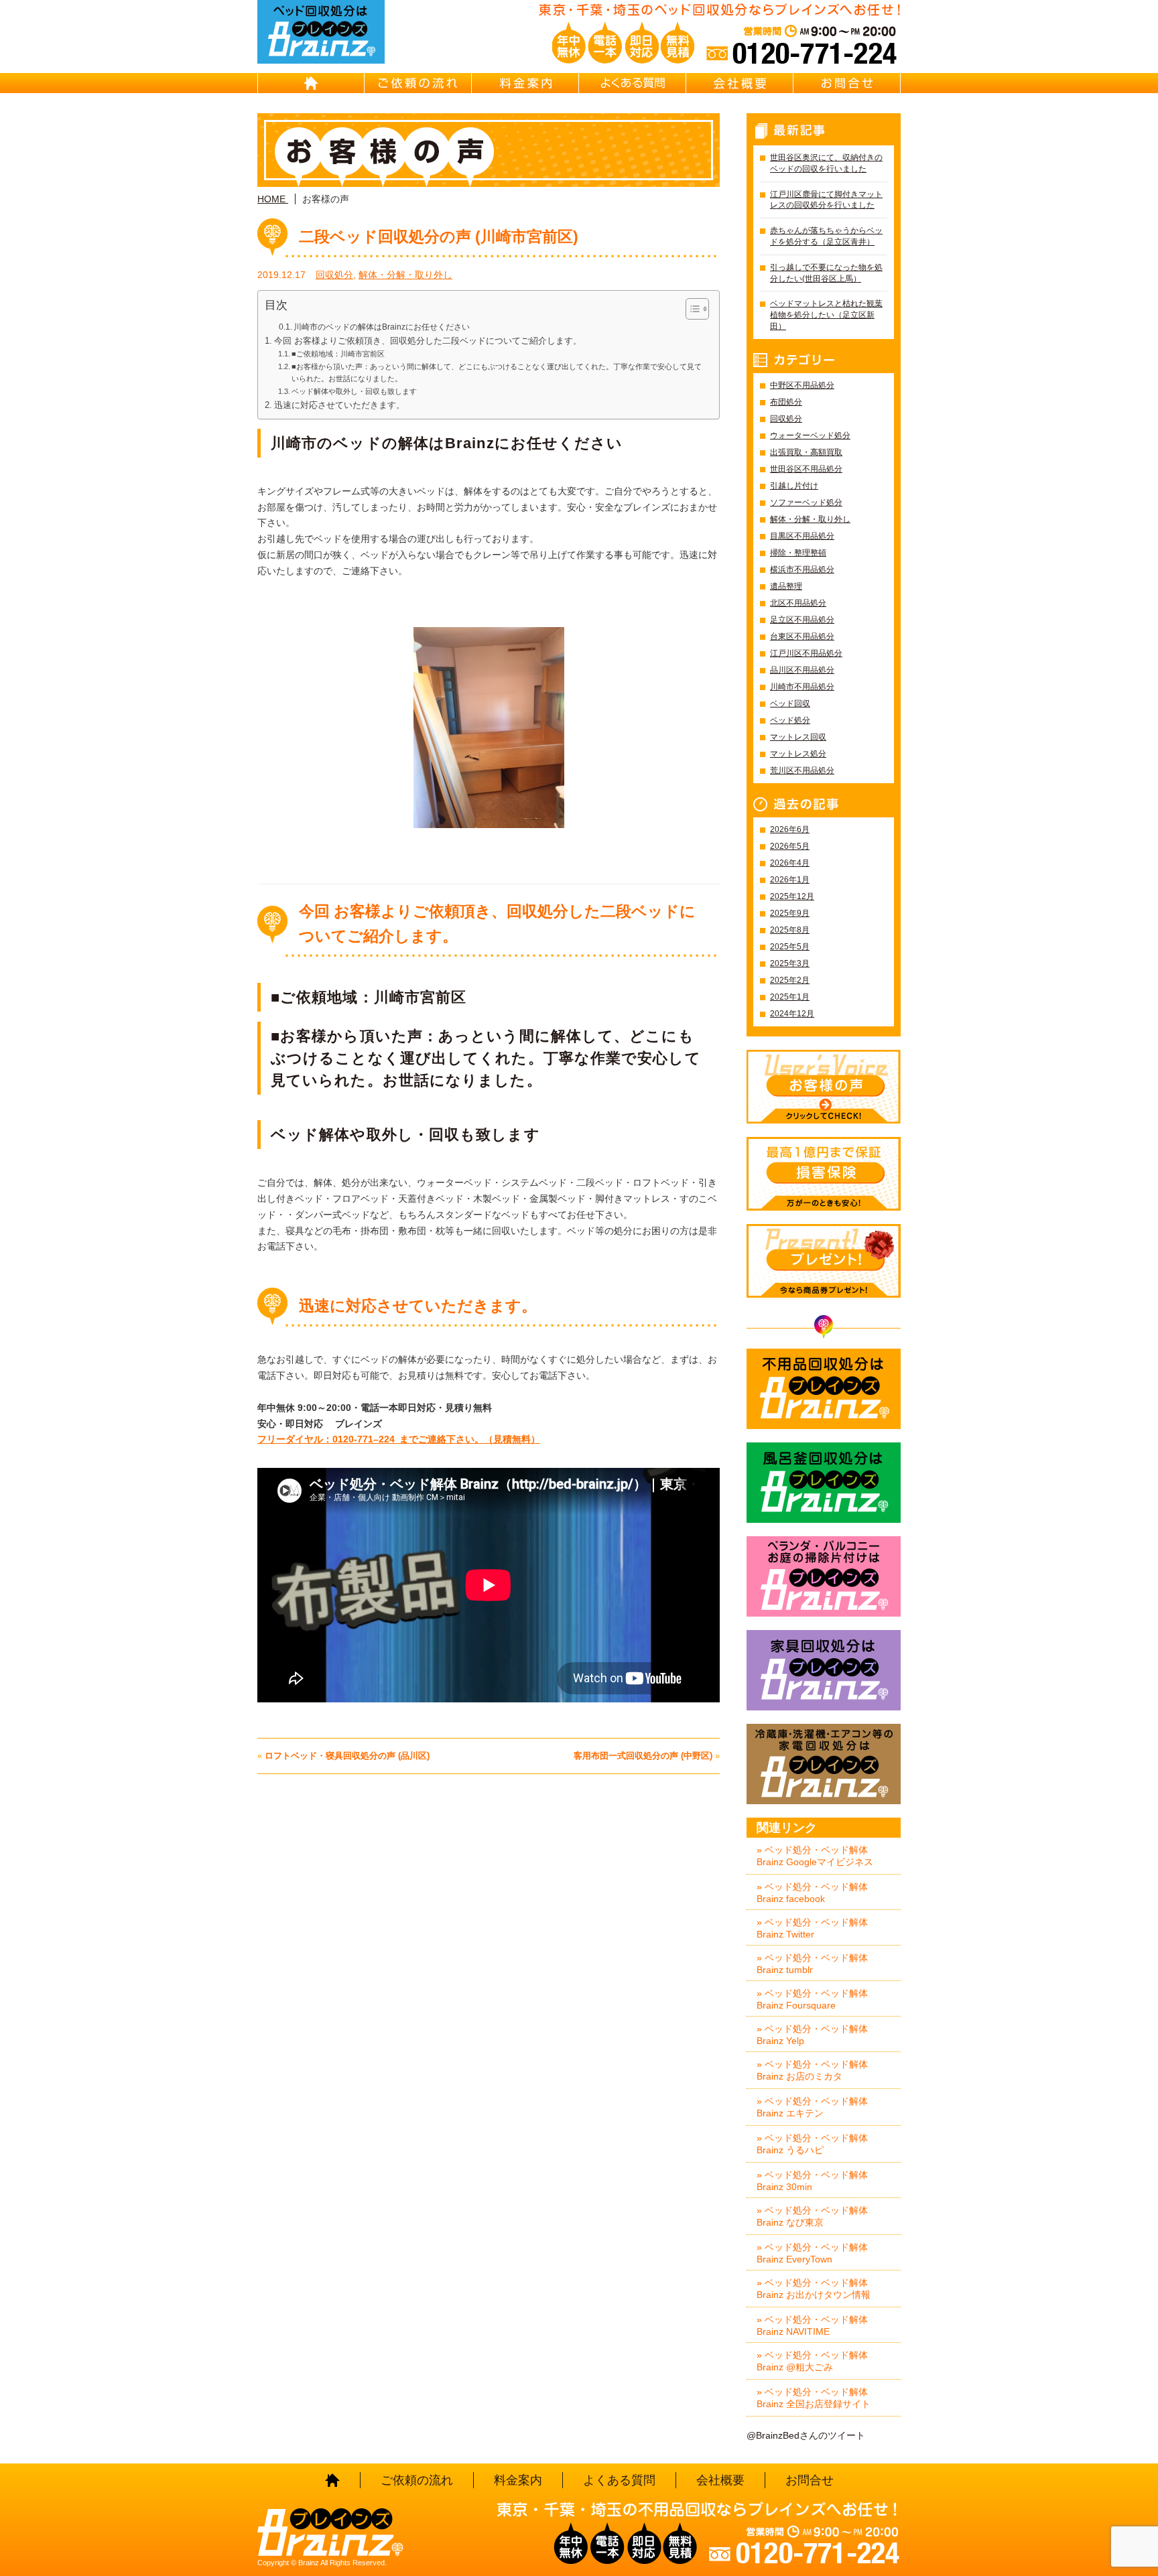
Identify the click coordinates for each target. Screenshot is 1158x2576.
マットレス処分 (798, 754)
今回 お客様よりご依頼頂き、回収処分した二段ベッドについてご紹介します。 (428, 341)
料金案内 (525, 83)
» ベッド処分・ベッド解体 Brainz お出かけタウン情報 (814, 2289)
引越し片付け (794, 486)
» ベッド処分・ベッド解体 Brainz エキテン (812, 2107)
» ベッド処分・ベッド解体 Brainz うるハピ (812, 2144)
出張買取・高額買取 (806, 452)
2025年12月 (792, 896)
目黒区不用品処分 (802, 536)
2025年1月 (790, 997)
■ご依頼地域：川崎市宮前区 (338, 354)
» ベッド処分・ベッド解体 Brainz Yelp (812, 2035)
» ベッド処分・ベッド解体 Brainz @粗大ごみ (812, 2361)
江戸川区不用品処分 (806, 653)
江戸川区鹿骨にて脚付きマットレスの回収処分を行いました (826, 200)
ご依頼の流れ (418, 83)
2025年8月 (790, 930)
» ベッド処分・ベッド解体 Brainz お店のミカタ (812, 2070)
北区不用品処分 (798, 603)
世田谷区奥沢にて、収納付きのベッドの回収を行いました (826, 163)
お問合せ (847, 83)
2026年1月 (790, 880)
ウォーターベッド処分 (810, 435)
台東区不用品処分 (802, 636)
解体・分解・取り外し (405, 275)
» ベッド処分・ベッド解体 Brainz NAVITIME (812, 2325)
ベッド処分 (790, 720)
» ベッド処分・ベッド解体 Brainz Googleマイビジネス (815, 1856)
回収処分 (334, 275)
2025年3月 (790, 963)
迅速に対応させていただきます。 (339, 405)
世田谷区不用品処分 (806, 469)
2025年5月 (790, 947)
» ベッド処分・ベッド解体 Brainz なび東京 (812, 2216)
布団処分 (786, 402)
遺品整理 (786, 586)
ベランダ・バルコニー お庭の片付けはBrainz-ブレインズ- (824, 1576)
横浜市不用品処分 (802, 569)
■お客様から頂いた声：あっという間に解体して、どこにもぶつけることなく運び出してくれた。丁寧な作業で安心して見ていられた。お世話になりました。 (497, 372)
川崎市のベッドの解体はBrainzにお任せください (382, 327)
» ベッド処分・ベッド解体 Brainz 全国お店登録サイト (814, 2398)
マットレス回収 (798, 737)
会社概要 (740, 83)
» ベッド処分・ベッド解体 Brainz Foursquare (812, 1999)
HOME (311, 83)
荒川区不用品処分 (802, 770)
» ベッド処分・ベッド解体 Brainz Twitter (812, 1928)
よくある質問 (633, 83)
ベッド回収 (790, 703)
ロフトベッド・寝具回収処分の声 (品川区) (347, 1756)
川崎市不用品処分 (802, 687)
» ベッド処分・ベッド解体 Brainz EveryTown (812, 2253)
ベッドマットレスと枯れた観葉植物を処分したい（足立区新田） (826, 315)
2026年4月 (790, 863)
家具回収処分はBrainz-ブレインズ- (824, 1670)
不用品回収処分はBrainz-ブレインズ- (824, 1389)
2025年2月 (790, 980)
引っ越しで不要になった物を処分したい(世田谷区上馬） (826, 273)
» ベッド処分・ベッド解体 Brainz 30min (812, 2181)
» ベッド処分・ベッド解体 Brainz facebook (812, 1893)
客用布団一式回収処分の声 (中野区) (643, 1756)
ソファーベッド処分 (806, 502)
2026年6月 (790, 829)
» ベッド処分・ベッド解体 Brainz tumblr (812, 1964)
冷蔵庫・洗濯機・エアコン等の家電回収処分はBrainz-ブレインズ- (824, 1764)
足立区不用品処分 (802, 620)
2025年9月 (790, 913)
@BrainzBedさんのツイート (806, 2435)
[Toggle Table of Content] (691, 309)
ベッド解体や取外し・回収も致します (354, 391)
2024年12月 (792, 1014)
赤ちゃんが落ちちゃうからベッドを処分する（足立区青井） (826, 236)
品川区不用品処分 (802, 670)
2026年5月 (790, 846)
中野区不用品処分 (802, 385)
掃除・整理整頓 (798, 553)
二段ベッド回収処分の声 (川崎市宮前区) (439, 236)
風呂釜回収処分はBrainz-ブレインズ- (824, 1483)
